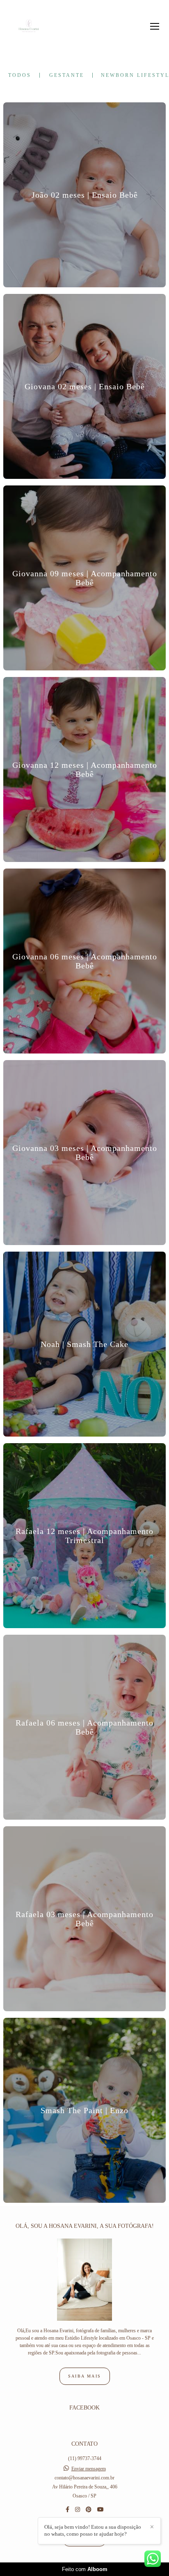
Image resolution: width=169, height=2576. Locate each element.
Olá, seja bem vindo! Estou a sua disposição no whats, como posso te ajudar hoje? (93, 2530)
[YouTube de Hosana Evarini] (100, 2510)
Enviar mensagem (89, 2469)
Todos (20, 75)
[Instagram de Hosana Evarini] (78, 2510)
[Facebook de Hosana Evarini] (67, 2510)
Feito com (85, 2569)
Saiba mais (85, 2376)
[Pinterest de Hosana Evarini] (89, 2510)
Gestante (67, 75)
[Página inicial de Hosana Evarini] (29, 26)
